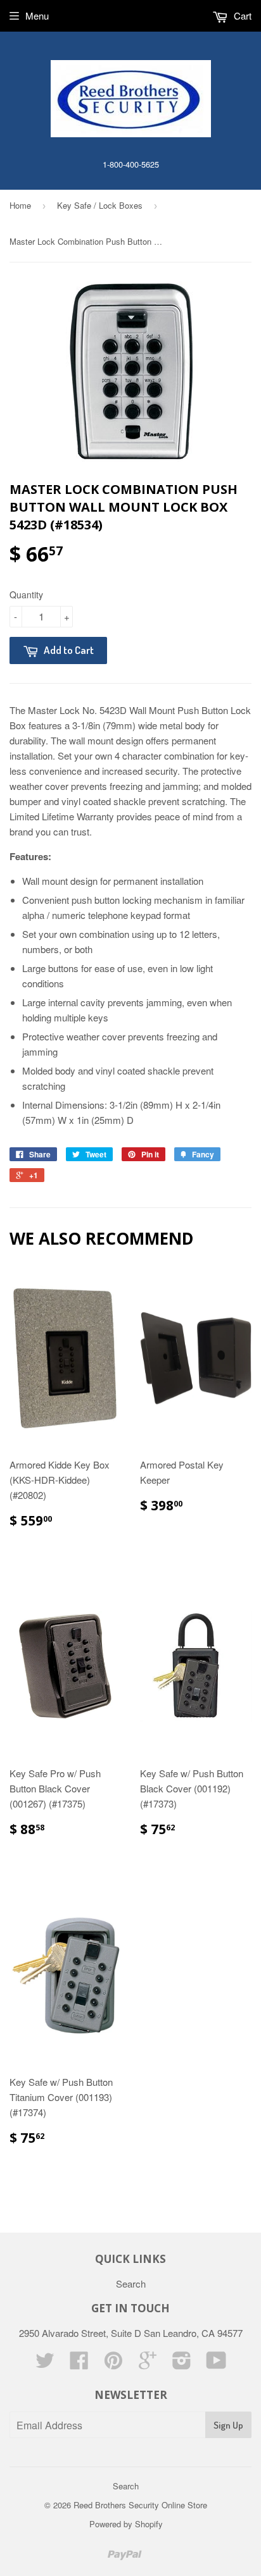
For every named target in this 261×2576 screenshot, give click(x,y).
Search (131, 2283)
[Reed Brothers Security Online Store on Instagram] (182, 2364)
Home (20, 205)
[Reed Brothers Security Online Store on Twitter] (45, 2364)
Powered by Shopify (126, 2524)
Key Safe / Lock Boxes (100, 205)
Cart (241, 15)
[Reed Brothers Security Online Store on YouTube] (216, 2364)
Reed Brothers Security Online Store (140, 2505)
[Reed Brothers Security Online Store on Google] (148, 2364)
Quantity (26, 595)
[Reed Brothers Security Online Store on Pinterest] (113, 2364)
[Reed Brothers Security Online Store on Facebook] (79, 2364)
